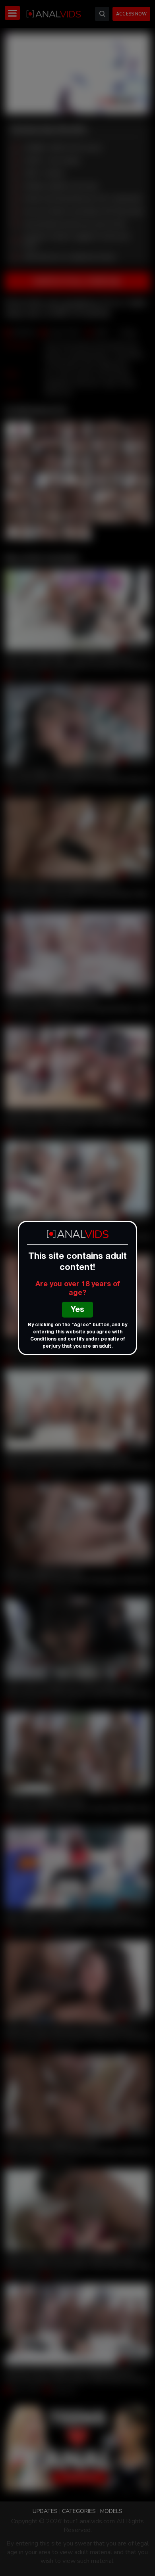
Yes (77, 1310)
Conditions (43, 1339)
